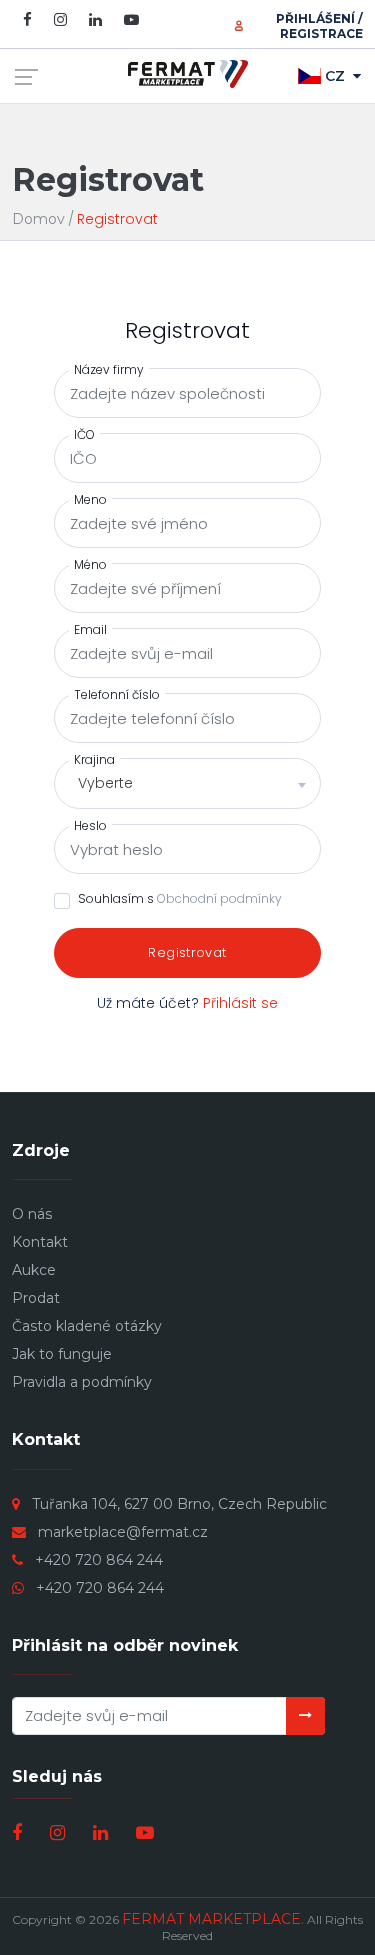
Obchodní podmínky (219, 898)
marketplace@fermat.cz (123, 1532)
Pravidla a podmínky (82, 1382)
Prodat (36, 1298)
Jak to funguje (62, 1354)
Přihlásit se (240, 1003)
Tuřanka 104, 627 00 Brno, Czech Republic (179, 1504)
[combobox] (187, 783)
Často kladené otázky (87, 1326)
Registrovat (187, 952)
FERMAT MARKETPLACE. (213, 1919)
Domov (38, 219)
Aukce (34, 1270)
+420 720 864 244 (99, 1560)
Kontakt (40, 1242)
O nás (32, 1214)
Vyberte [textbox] (105, 783)
